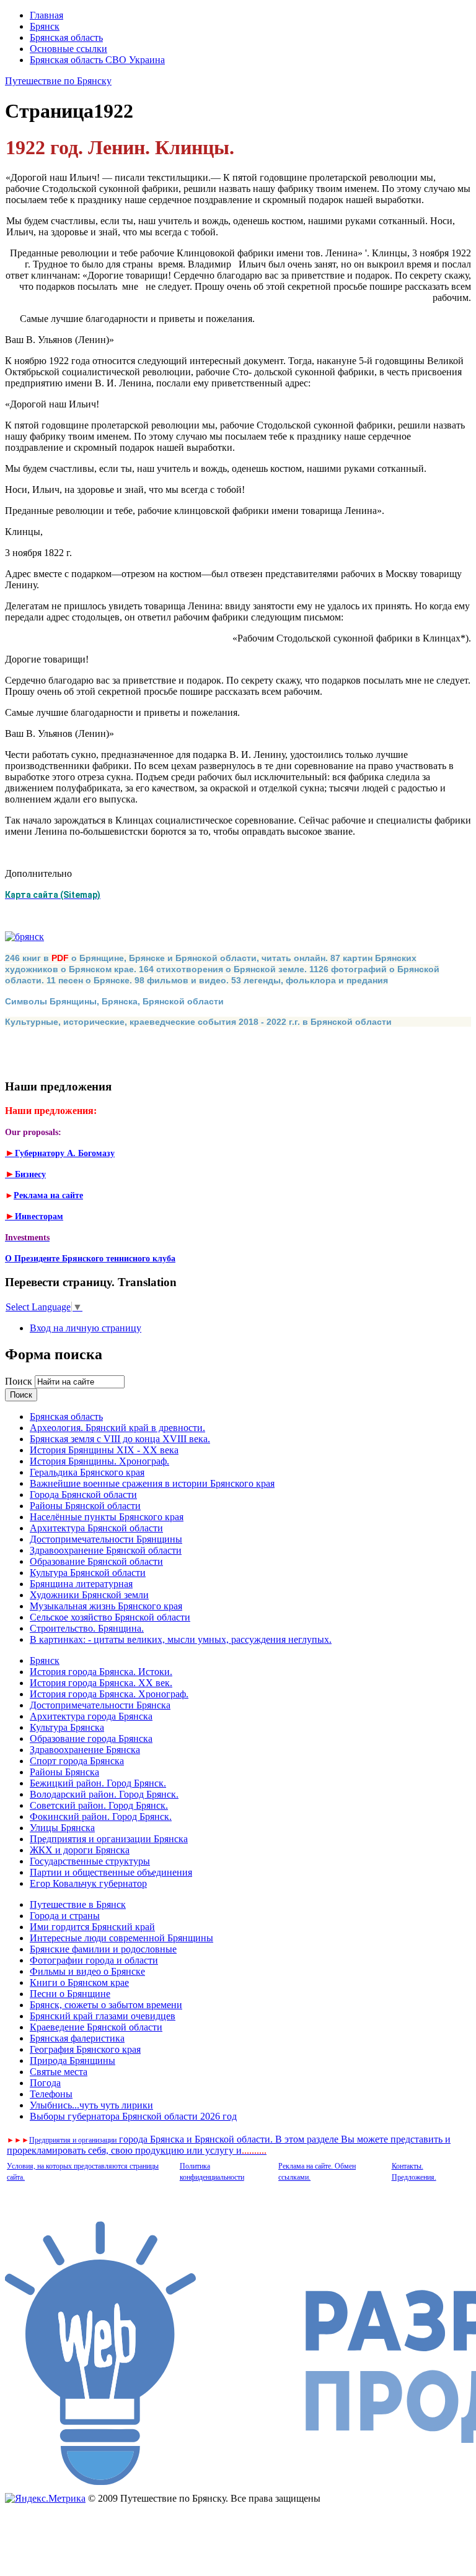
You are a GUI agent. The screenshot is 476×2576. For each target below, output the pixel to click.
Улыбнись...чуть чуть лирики (91, 2105)
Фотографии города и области (94, 1960)
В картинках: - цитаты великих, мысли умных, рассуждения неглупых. (181, 1639)
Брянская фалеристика (77, 2038)
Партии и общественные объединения (111, 1872)
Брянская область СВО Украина (97, 60)
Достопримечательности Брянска (100, 1705)
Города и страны (65, 1916)
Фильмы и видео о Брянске (87, 1971)
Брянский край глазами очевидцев (103, 2016)
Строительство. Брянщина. (87, 1628)
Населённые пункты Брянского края (107, 1517)
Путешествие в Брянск (78, 1904)
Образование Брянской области (96, 1561)
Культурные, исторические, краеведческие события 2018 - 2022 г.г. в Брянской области (198, 1022)
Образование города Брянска (91, 1738)
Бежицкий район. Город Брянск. (98, 1783)
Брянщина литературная (81, 1584)
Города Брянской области (83, 1495)
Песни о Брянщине (70, 1994)
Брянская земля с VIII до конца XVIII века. (120, 1439)
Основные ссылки (68, 49)
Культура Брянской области (88, 1573)
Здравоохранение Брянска (85, 1750)
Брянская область (66, 37)
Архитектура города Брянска (91, 1716)
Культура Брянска (67, 1727)
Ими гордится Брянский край (92, 1927)
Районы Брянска (64, 1772)
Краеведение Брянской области (96, 2027)
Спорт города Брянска (77, 1761)
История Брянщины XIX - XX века (104, 1450)
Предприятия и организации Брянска (109, 1839)
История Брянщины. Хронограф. (99, 1461)
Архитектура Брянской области (96, 1528)
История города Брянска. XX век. (101, 1683)
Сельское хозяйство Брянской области (110, 1617)
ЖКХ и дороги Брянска (80, 1850)
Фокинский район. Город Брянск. (101, 1817)
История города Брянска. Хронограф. (109, 1694)
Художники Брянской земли (89, 1595)
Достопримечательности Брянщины (106, 1539)
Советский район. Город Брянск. (99, 1805)
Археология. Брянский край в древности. (117, 1428)
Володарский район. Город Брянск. (104, 1794)
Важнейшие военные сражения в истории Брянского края (152, 1483)
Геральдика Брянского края (87, 1472)
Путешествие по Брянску (58, 81)
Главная (46, 15)
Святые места (59, 2072)
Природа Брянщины (73, 2060)
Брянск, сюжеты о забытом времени (106, 2005)
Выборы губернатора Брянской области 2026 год (133, 2116)
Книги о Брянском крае (79, 1982)
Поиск (20, 1381)
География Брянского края (85, 2049)
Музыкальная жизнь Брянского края (106, 1606)
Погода (45, 2083)
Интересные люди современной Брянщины (121, 1938)
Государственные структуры (90, 1861)
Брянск (45, 26)
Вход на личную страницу (86, 1328)
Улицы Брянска (62, 1828)
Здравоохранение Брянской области (106, 1550)
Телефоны (51, 2094)
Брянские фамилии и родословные (103, 1949)
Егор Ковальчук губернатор (88, 1883)
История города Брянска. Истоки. (101, 1672)
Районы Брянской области (85, 1506)
